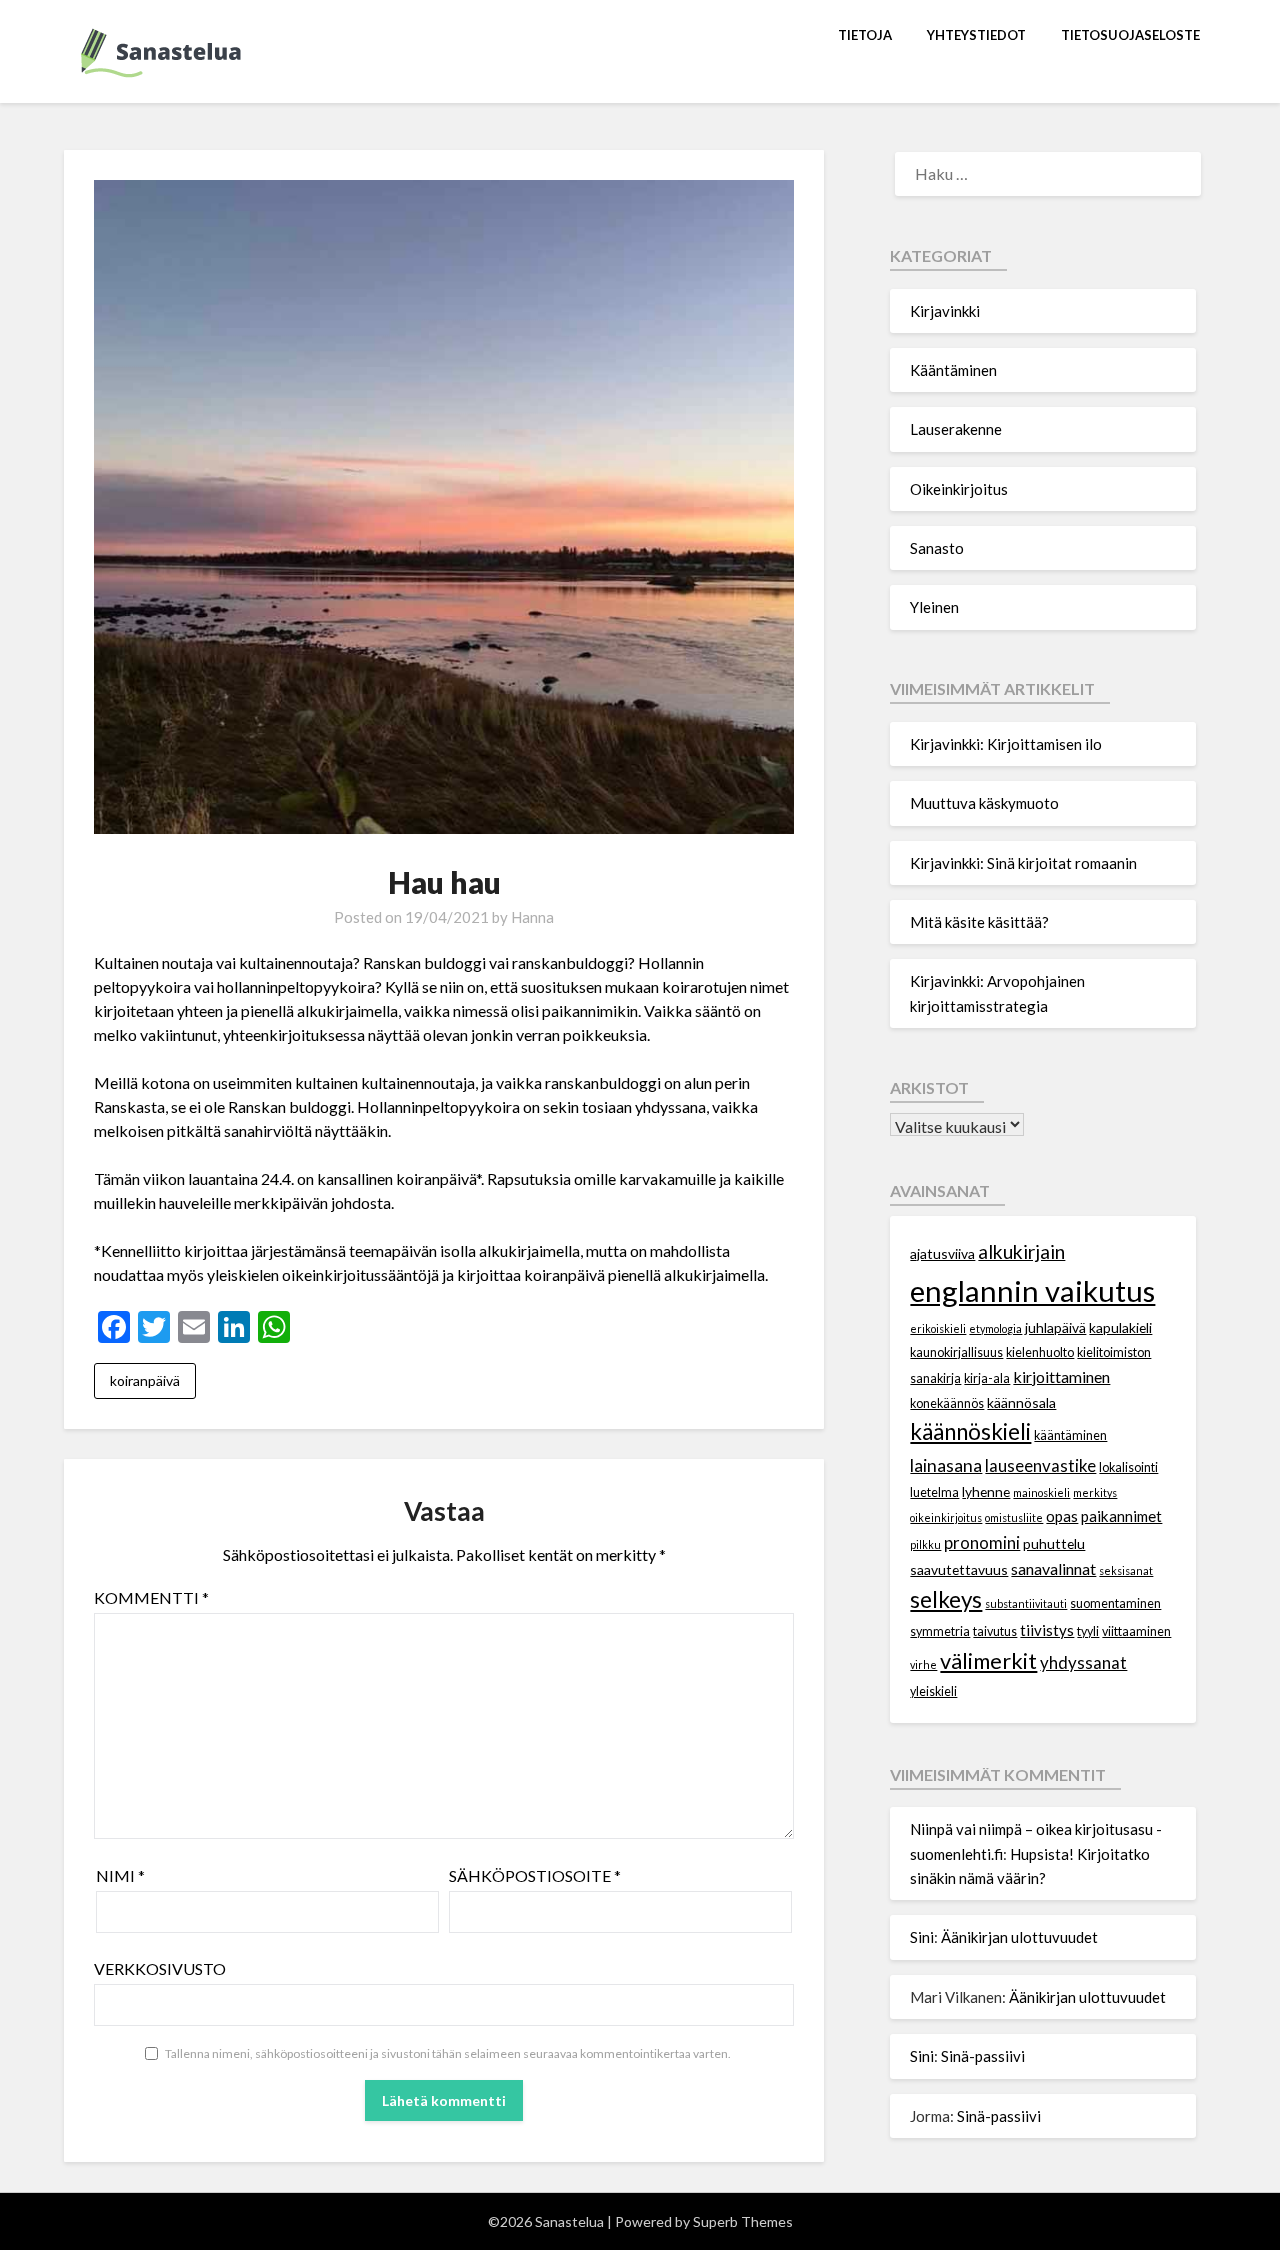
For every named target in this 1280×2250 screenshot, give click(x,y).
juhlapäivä (1055, 1327)
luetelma (934, 1492)
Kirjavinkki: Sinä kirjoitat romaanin (1023, 863)
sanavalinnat (1053, 1568)
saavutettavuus (959, 1569)
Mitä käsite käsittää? (979, 922)
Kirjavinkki (945, 311)
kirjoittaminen (1061, 1376)
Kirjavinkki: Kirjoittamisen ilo (1006, 744)
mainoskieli (1041, 1492)
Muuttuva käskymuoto (984, 803)
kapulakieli (1120, 1327)
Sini (922, 1937)
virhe (923, 1664)
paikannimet (1121, 1516)
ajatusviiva (942, 1253)
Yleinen (934, 607)
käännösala (1021, 1402)
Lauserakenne (956, 429)
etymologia (995, 1328)
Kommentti (151, 1597)
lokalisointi (1128, 1467)
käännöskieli (970, 1431)
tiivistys (1047, 1630)
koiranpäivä (145, 1380)
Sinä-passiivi (983, 2056)
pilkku (925, 1544)
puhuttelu (1054, 1543)
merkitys (1095, 1492)
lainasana (946, 1465)
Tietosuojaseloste (1130, 35)
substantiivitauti (1026, 1603)
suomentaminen (1115, 1603)
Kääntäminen (953, 370)
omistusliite (1014, 1517)
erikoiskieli (938, 1328)
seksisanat (1126, 1570)
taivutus (995, 1631)
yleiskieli (933, 1691)
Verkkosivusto (160, 1968)
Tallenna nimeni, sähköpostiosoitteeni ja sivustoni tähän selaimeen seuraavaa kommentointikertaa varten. (448, 2053)
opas (1062, 1516)
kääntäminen (1070, 1435)
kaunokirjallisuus (956, 1352)
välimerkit (988, 1660)
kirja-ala (987, 1378)
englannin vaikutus (1032, 1290)
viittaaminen (1136, 1631)
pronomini (982, 1542)
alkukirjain (1021, 1251)
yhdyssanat (1083, 1662)
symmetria (940, 1631)
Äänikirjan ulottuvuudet (1019, 1937)
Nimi (120, 1875)
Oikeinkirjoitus (959, 489)
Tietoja (865, 35)
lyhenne (986, 1491)
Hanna (532, 917)
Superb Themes (743, 2221)
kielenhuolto (1040, 1352)
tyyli (1088, 1631)
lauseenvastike (1040, 1465)
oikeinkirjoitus (946, 1517)
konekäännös (947, 1403)
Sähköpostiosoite (535, 1875)
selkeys (946, 1599)
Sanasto (937, 548)
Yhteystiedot (976, 35)
